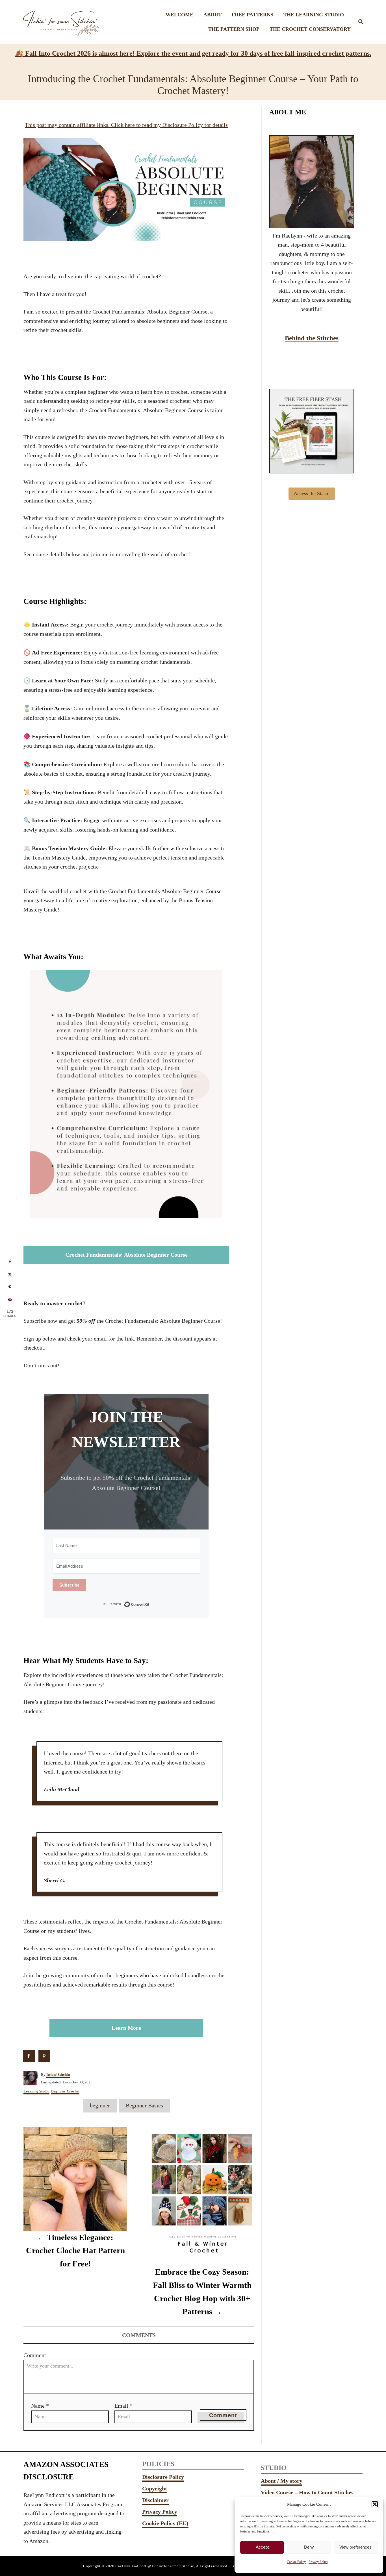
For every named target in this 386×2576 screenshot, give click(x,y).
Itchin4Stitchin (58, 2074)
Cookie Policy (296, 2562)
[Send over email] (10, 1300)
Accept (262, 2547)
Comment (35, 2355)
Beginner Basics (144, 2105)
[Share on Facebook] (29, 2056)
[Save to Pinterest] (45, 2056)
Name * (40, 2406)
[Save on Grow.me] (60, 2056)
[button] (375, 2504)
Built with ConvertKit (150, 1604)
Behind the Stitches (312, 338)
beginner (100, 2105)
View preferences (355, 2547)
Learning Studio (36, 2091)
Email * (123, 2406)
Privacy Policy (318, 2562)
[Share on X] (10, 1274)
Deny (309, 2547)
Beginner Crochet (65, 2091)
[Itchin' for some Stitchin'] (63, 22)
